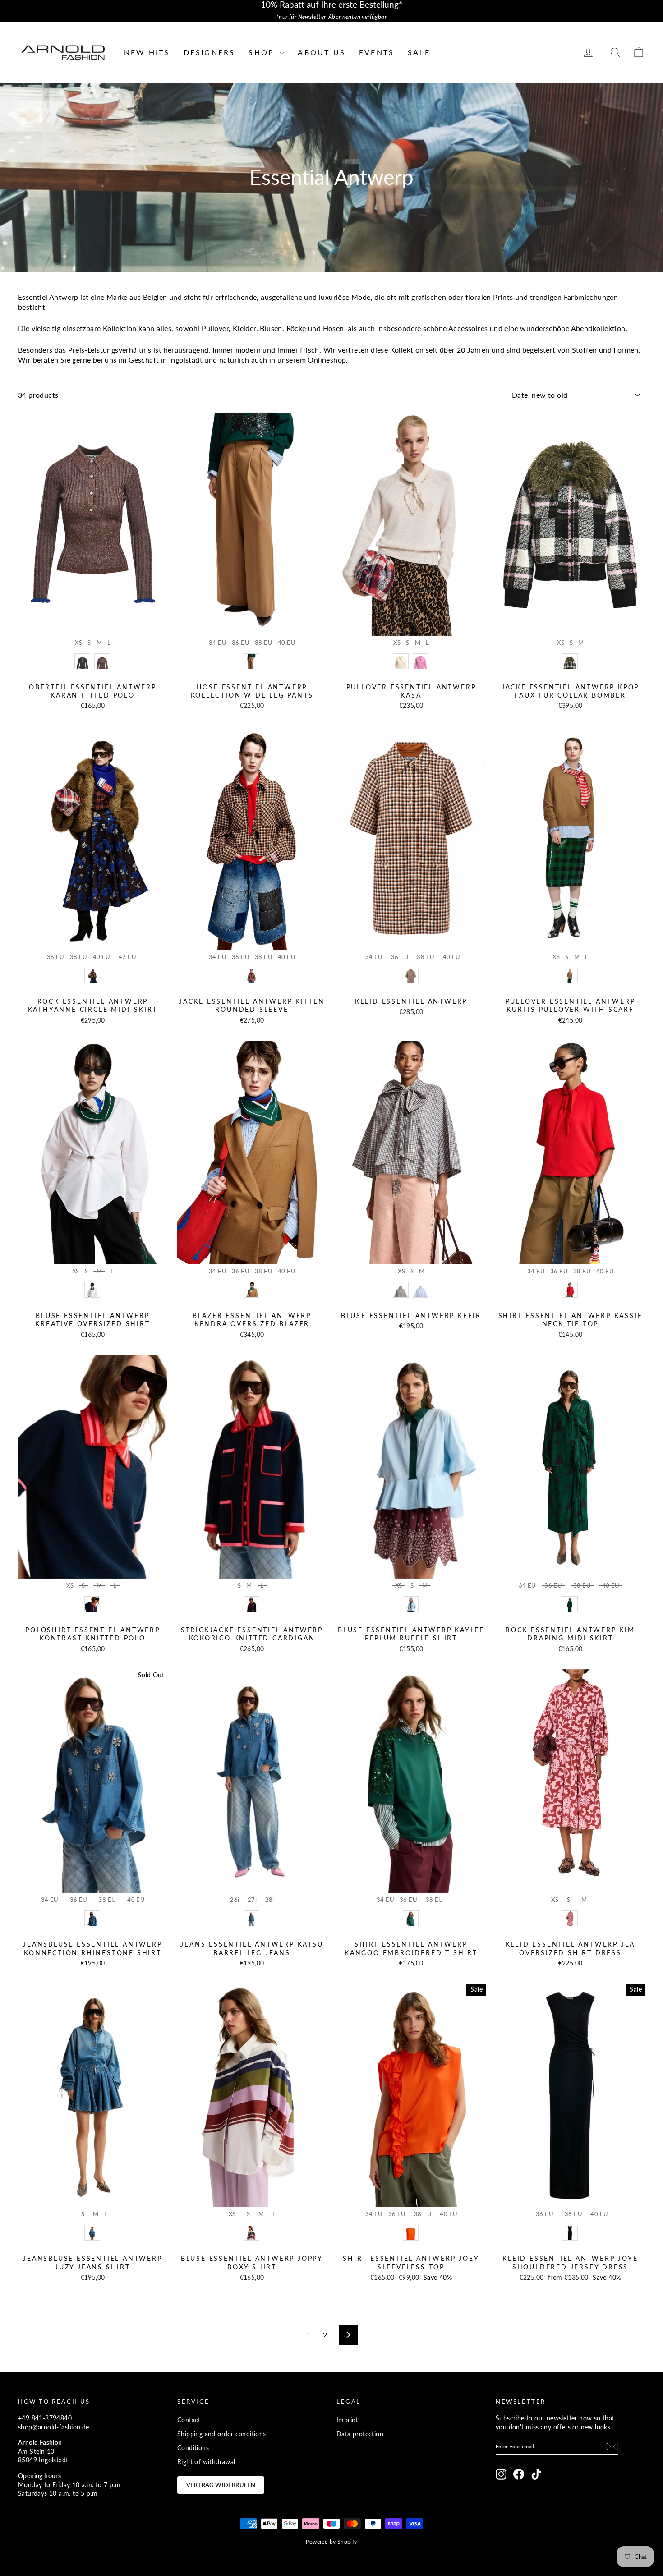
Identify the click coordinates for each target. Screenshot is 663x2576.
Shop (263, 52)
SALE (419, 52)
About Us (322, 52)
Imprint (347, 2420)
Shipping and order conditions (222, 2434)
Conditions (193, 2448)
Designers (209, 52)
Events (377, 52)
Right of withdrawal (206, 2462)
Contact (189, 2420)
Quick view (93, 626)
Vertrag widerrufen (221, 2485)
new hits (147, 52)
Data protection (360, 2434)
